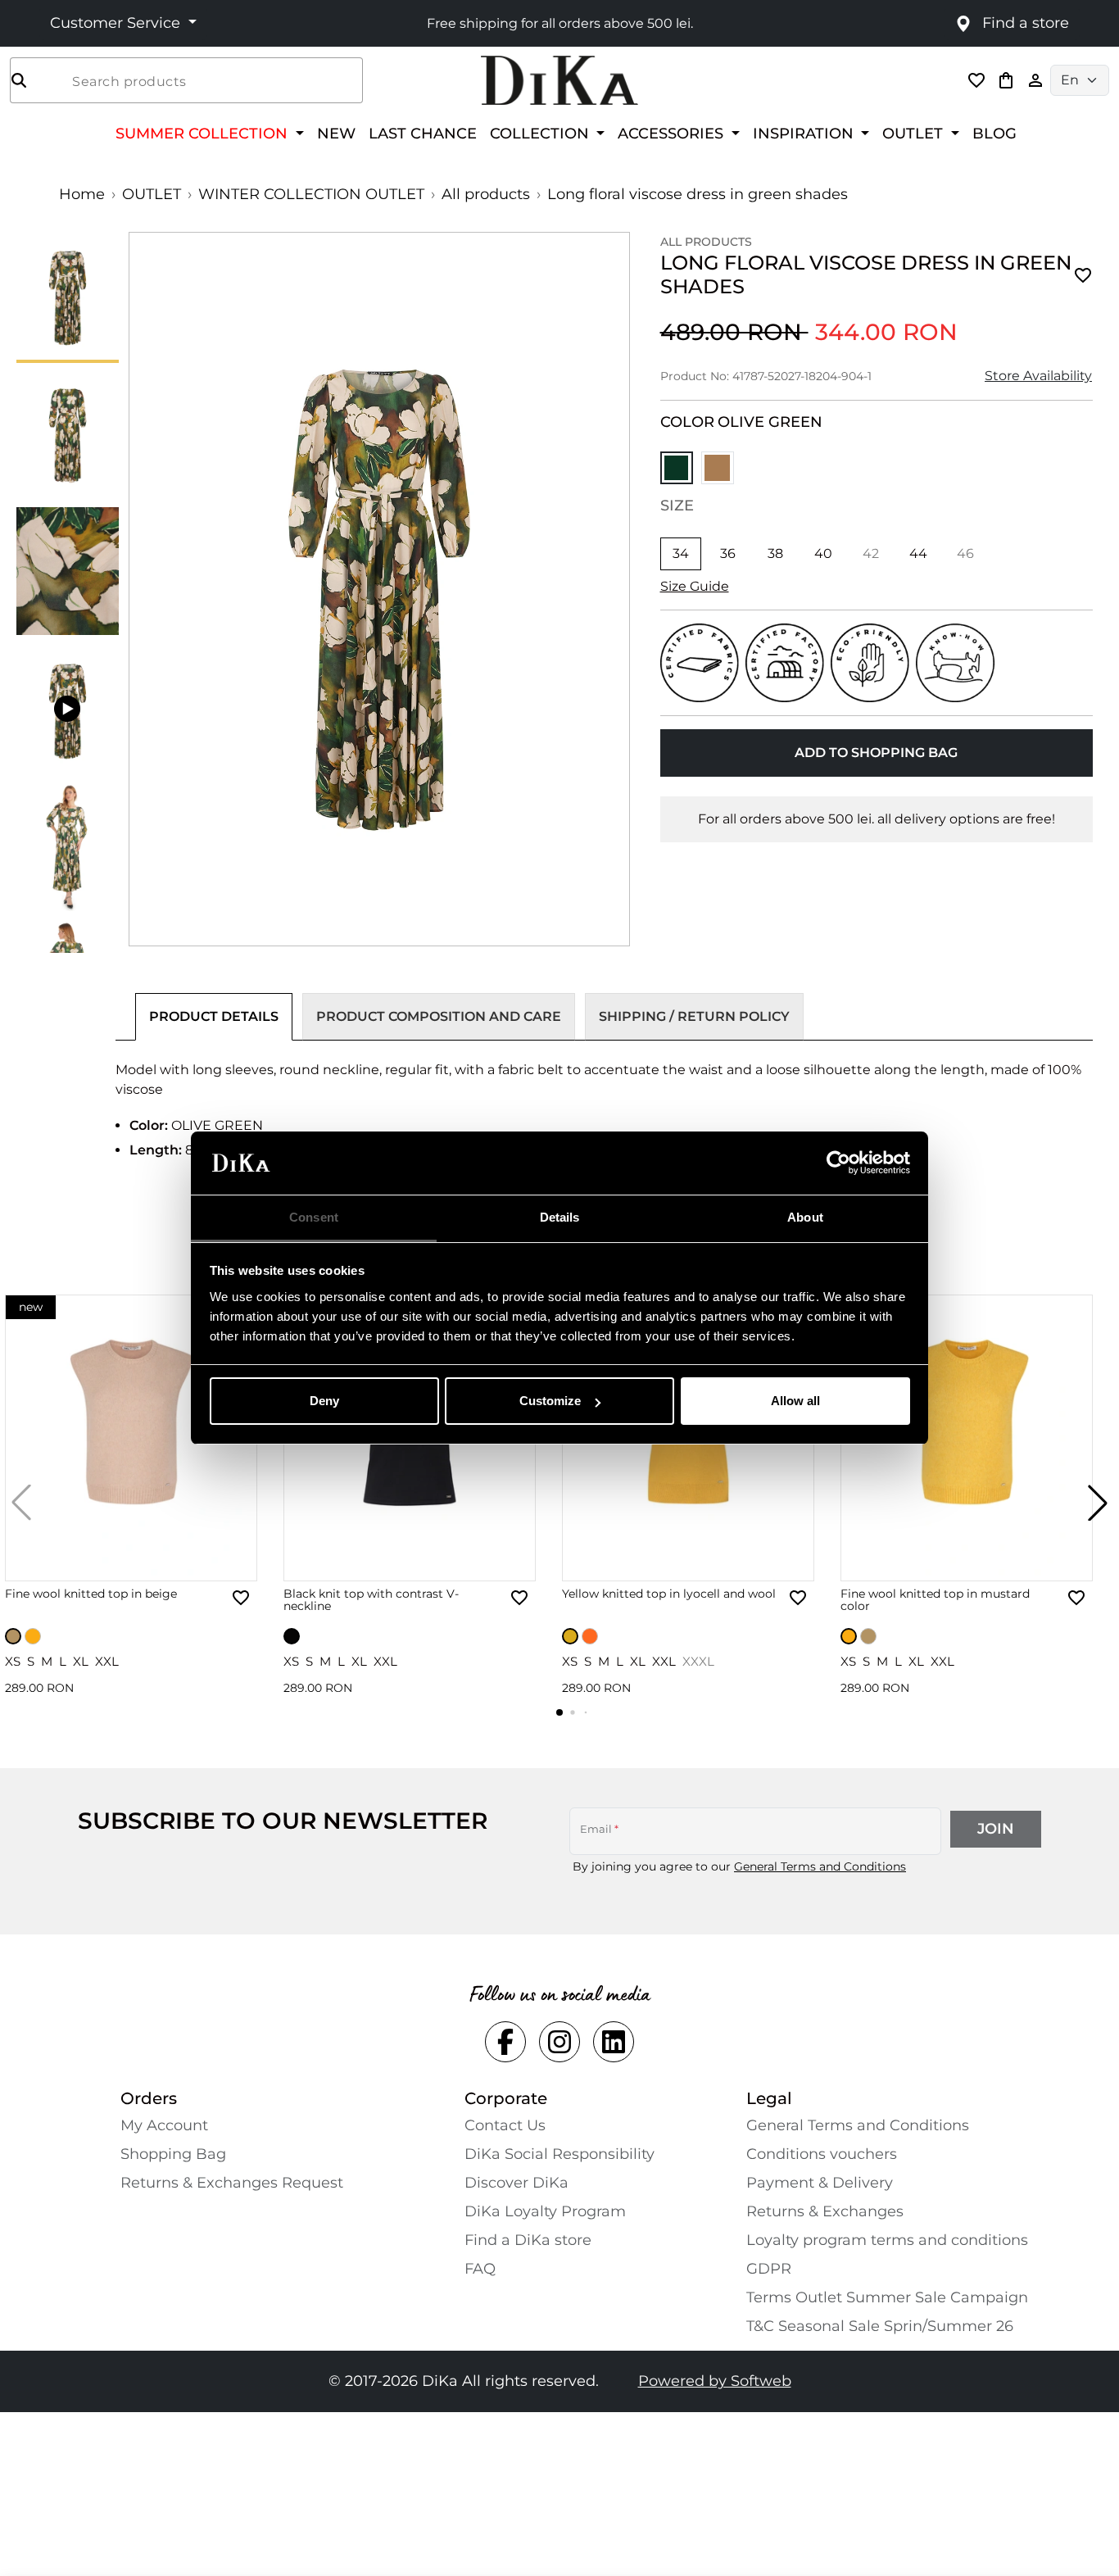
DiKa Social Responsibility (559, 2154)
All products (486, 194)
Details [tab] (560, 1217)
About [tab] (805, 1217)
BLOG (994, 133)
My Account (164, 2125)
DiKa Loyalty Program (545, 2211)
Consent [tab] (314, 1217)
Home (82, 194)
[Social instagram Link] (559, 2042)
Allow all (795, 1401)
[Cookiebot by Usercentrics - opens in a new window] (838, 1163)
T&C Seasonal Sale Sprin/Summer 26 (880, 2326)
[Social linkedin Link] (614, 2042)
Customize (550, 1401)
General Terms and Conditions (820, 1866)
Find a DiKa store (528, 2240)
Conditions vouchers (822, 2154)
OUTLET (152, 194)
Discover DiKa (516, 2183)
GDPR (769, 2269)
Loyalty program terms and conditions (887, 2240)
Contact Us (505, 2125)
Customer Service (117, 23)
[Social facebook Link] (505, 2042)
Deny (324, 1401)
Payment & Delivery (820, 2183)
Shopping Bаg (173, 2154)
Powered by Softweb (715, 2381)
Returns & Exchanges (825, 2211)
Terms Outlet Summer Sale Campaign (887, 2297)
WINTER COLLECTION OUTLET (311, 194)
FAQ (480, 2269)
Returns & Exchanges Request (232, 2183)
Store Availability (1038, 376)
